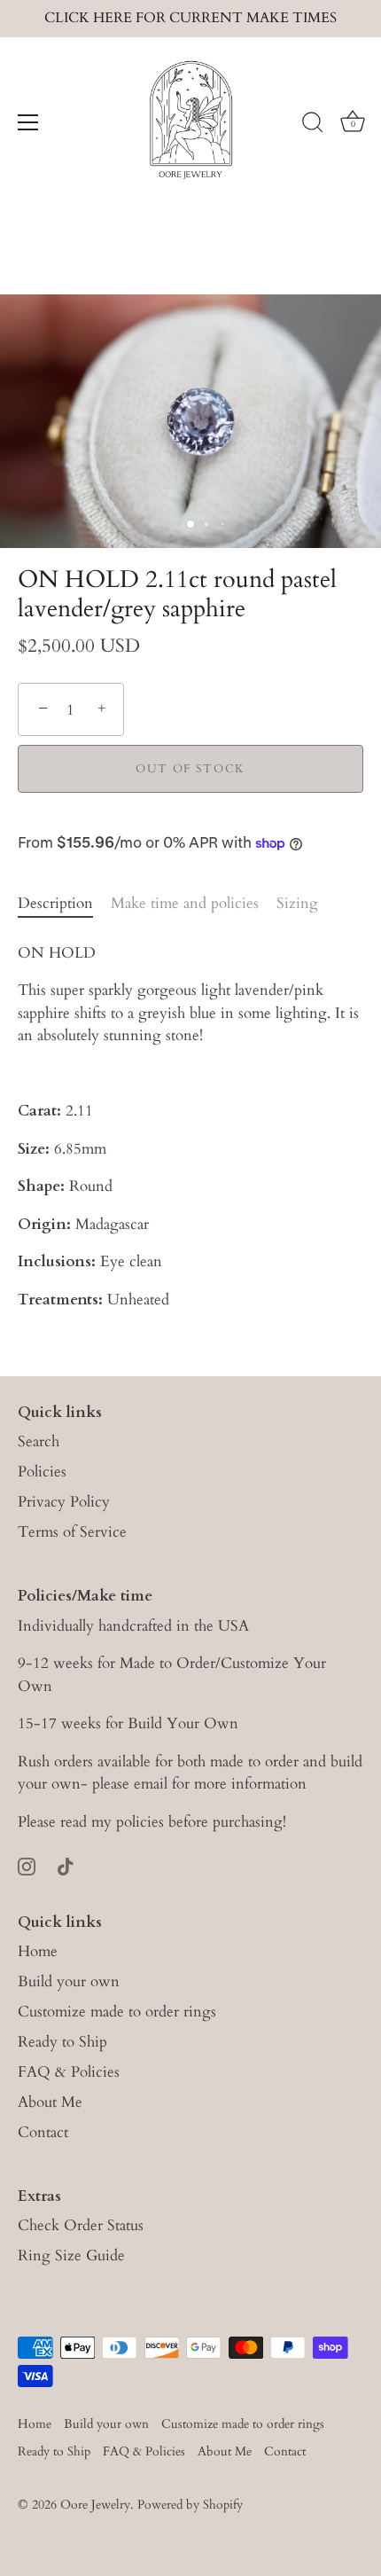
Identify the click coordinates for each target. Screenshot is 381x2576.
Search (39, 1441)
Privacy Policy (64, 1502)
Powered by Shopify (190, 2505)
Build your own (69, 1981)
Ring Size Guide (71, 2255)
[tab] (64, 904)
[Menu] (28, 122)
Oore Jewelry (95, 2505)
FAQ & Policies (69, 2072)
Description (55, 903)
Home (38, 1951)
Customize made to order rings (117, 2012)
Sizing (297, 903)
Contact (43, 2132)
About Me (50, 2102)
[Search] (313, 125)
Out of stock (190, 769)
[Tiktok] (66, 1865)
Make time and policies (185, 903)
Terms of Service (72, 1532)
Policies (42, 1472)
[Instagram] (27, 1865)
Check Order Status (81, 2225)
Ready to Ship (62, 2042)
